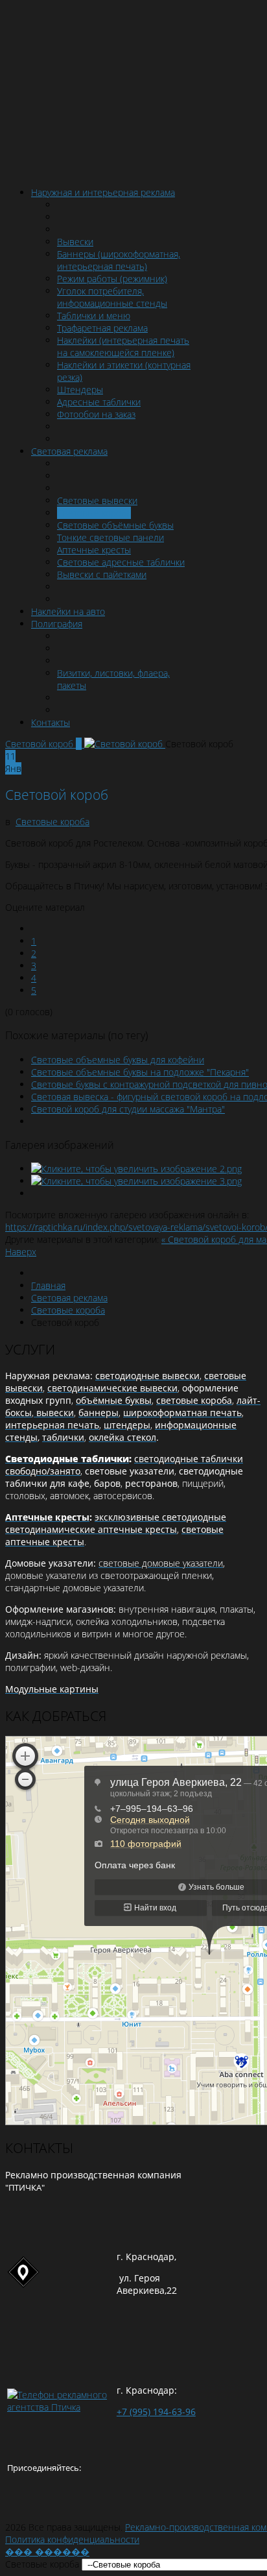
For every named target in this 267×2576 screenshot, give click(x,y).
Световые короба (52, 822)
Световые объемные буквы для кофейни (118, 1060)
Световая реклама (69, 1298)
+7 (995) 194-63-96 (156, 2412)
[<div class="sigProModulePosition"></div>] (136, 1169)
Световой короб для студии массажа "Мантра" (128, 1109)
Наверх (21, 1252)
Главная (48, 1285)
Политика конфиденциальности (72, 2539)
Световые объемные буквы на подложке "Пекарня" (140, 1072)
